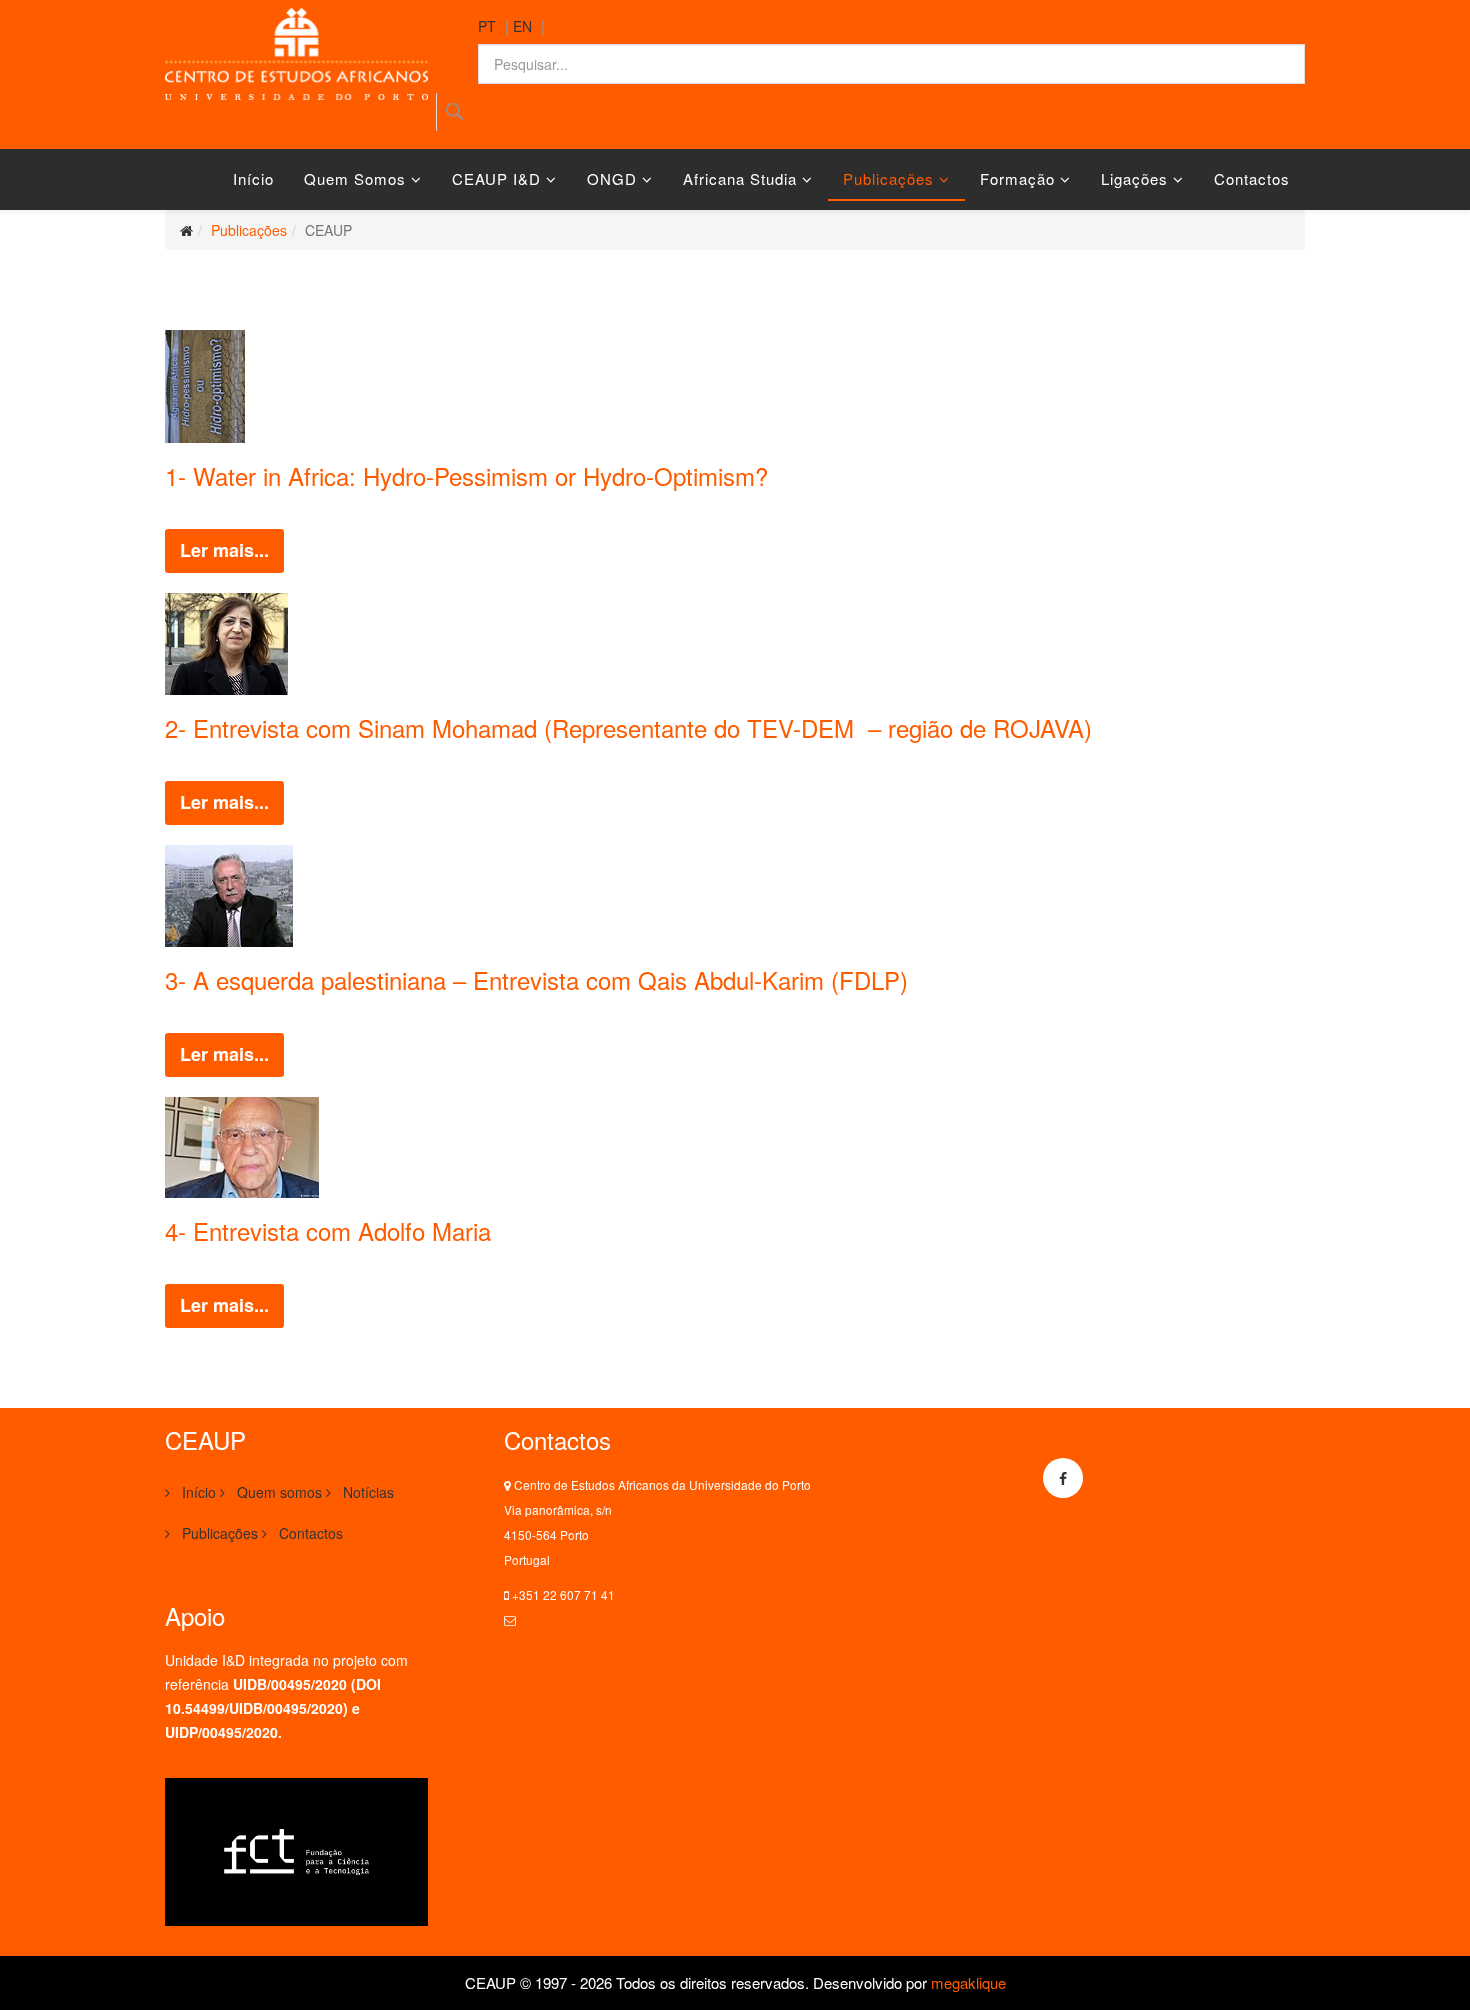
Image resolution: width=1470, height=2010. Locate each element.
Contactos (1252, 178)
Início (253, 178)
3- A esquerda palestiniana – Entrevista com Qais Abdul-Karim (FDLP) (536, 979)
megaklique (968, 1982)
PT (487, 26)
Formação (1017, 178)
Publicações (888, 178)
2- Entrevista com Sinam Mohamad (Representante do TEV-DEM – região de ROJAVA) (632, 727)
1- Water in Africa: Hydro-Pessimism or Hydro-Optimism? (466, 475)
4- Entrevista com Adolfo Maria (328, 1230)
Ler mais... (224, 550)
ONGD (612, 178)
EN (522, 26)
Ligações (1134, 178)
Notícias (366, 1492)
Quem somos (355, 178)
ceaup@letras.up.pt (572, 1619)
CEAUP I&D (496, 178)
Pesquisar (454, 112)
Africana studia (740, 178)
